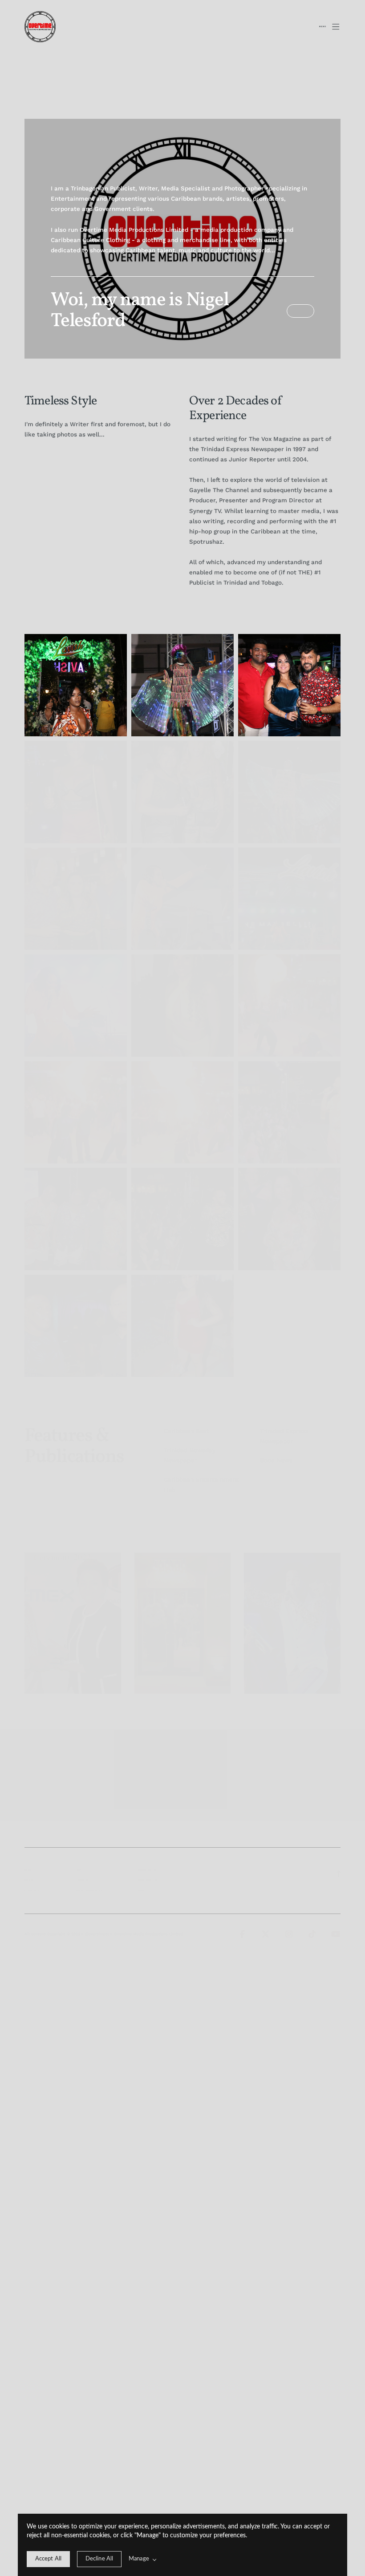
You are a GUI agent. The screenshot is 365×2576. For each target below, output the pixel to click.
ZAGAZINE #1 (148, 1870)
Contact (82, 1880)
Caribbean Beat (187, 1431)
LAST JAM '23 (148, 1880)
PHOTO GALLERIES (89, 1890)
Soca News (276, 1460)
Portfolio (32, 1890)
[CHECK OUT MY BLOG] (300, 311)
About (29, 1880)
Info (79, 1870)
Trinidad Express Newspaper (284, 1436)
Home (28, 1870)
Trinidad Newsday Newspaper (190, 1455)
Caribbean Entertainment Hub (201, 1485)
